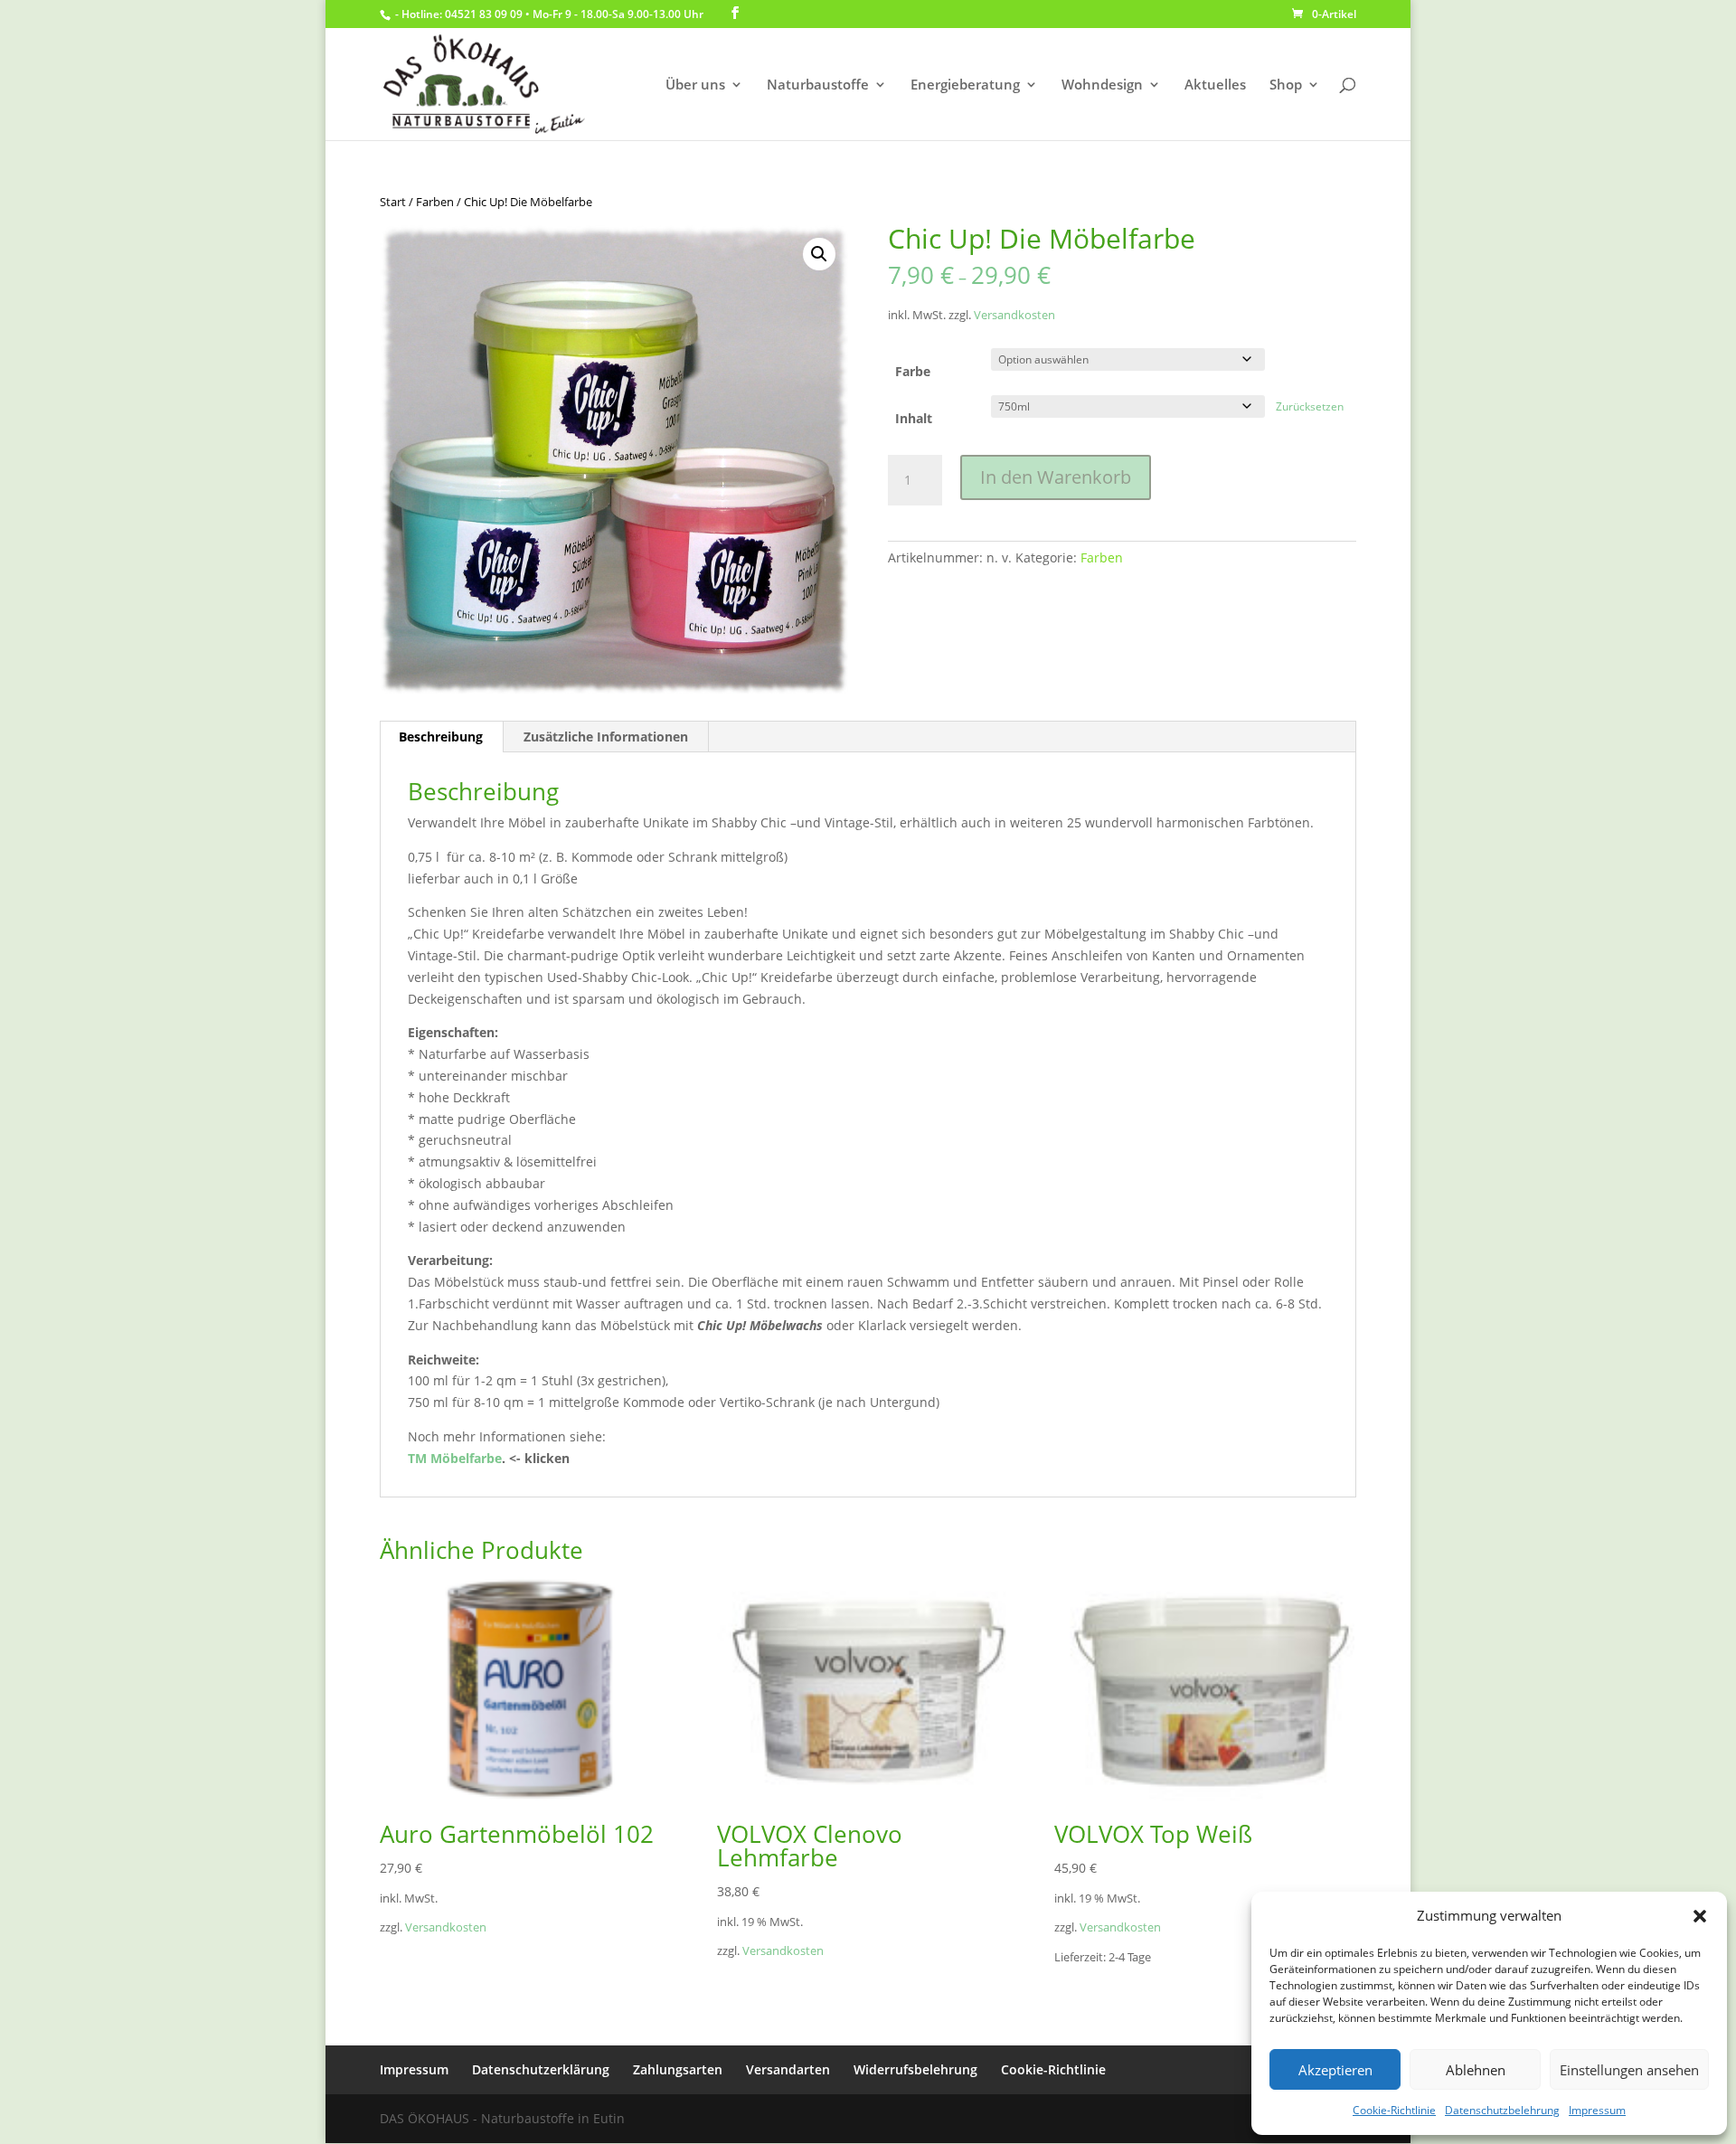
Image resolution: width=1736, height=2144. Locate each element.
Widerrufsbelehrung (915, 2069)
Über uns (695, 85)
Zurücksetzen (1310, 406)
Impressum (1597, 2110)
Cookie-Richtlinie (1394, 2110)
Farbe (913, 371)
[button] (1700, 1916)
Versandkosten (1014, 315)
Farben (435, 202)
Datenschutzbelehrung (1502, 2110)
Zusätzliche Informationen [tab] (606, 737)
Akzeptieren (1335, 2070)
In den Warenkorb (1056, 477)
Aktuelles (1215, 85)
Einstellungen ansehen (1629, 2070)
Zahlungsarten (678, 2069)
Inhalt (914, 418)
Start (393, 202)
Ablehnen (1476, 2070)
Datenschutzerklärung (541, 2069)
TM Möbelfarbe (455, 1458)
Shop (1286, 85)
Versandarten (788, 2069)
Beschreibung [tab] (441, 737)
